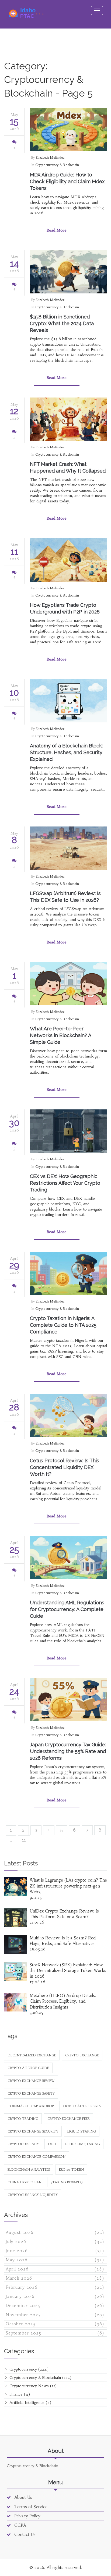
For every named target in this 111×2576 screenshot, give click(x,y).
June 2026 (55, 2251)
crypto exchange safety (31, 2093)
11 (24, 1840)
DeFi (52, 2144)
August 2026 (55, 2232)
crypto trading (23, 2119)
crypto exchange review (31, 2081)
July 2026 (55, 2242)
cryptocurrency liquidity (33, 2195)
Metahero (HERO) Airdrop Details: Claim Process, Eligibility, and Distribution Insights (63, 2001)
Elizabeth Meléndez (50, 157)
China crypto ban (25, 2182)
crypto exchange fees (68, 2119)
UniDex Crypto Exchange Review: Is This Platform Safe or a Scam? (64, 1914)
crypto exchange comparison (37, 2157)
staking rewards (67, 2182)
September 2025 (55, 2333)
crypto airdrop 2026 (82, 2106)
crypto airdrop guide (28, 2068)
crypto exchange (82, 2055)
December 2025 (55, 2306)
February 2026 (55, 2287)
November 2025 (55, 2315)
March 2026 (55, 2278)
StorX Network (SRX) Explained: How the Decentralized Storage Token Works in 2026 (68, 1971)
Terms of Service (30, 2507)
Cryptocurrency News (32, 2386)
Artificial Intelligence (30, 2403)
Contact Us (24, 2534)
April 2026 (55, 2269)
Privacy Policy (27, 2516)
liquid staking (82, 2131)
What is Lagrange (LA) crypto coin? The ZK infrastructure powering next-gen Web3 (68, 1886)
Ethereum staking (82, 2144)
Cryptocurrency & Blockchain (57, 165)
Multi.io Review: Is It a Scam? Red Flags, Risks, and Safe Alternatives (63, 1941)
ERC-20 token (71, 2169)
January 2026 (55, 2296)
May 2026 (55, 2260)
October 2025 (55, 2324)
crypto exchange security (33, 2131)
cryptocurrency (23, 2144)
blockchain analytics (29, 2169)
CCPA (20, 2525)
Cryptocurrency (28, 2369)
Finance (19, 2394)
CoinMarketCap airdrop (31, 2106)
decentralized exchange (32, 2055)
